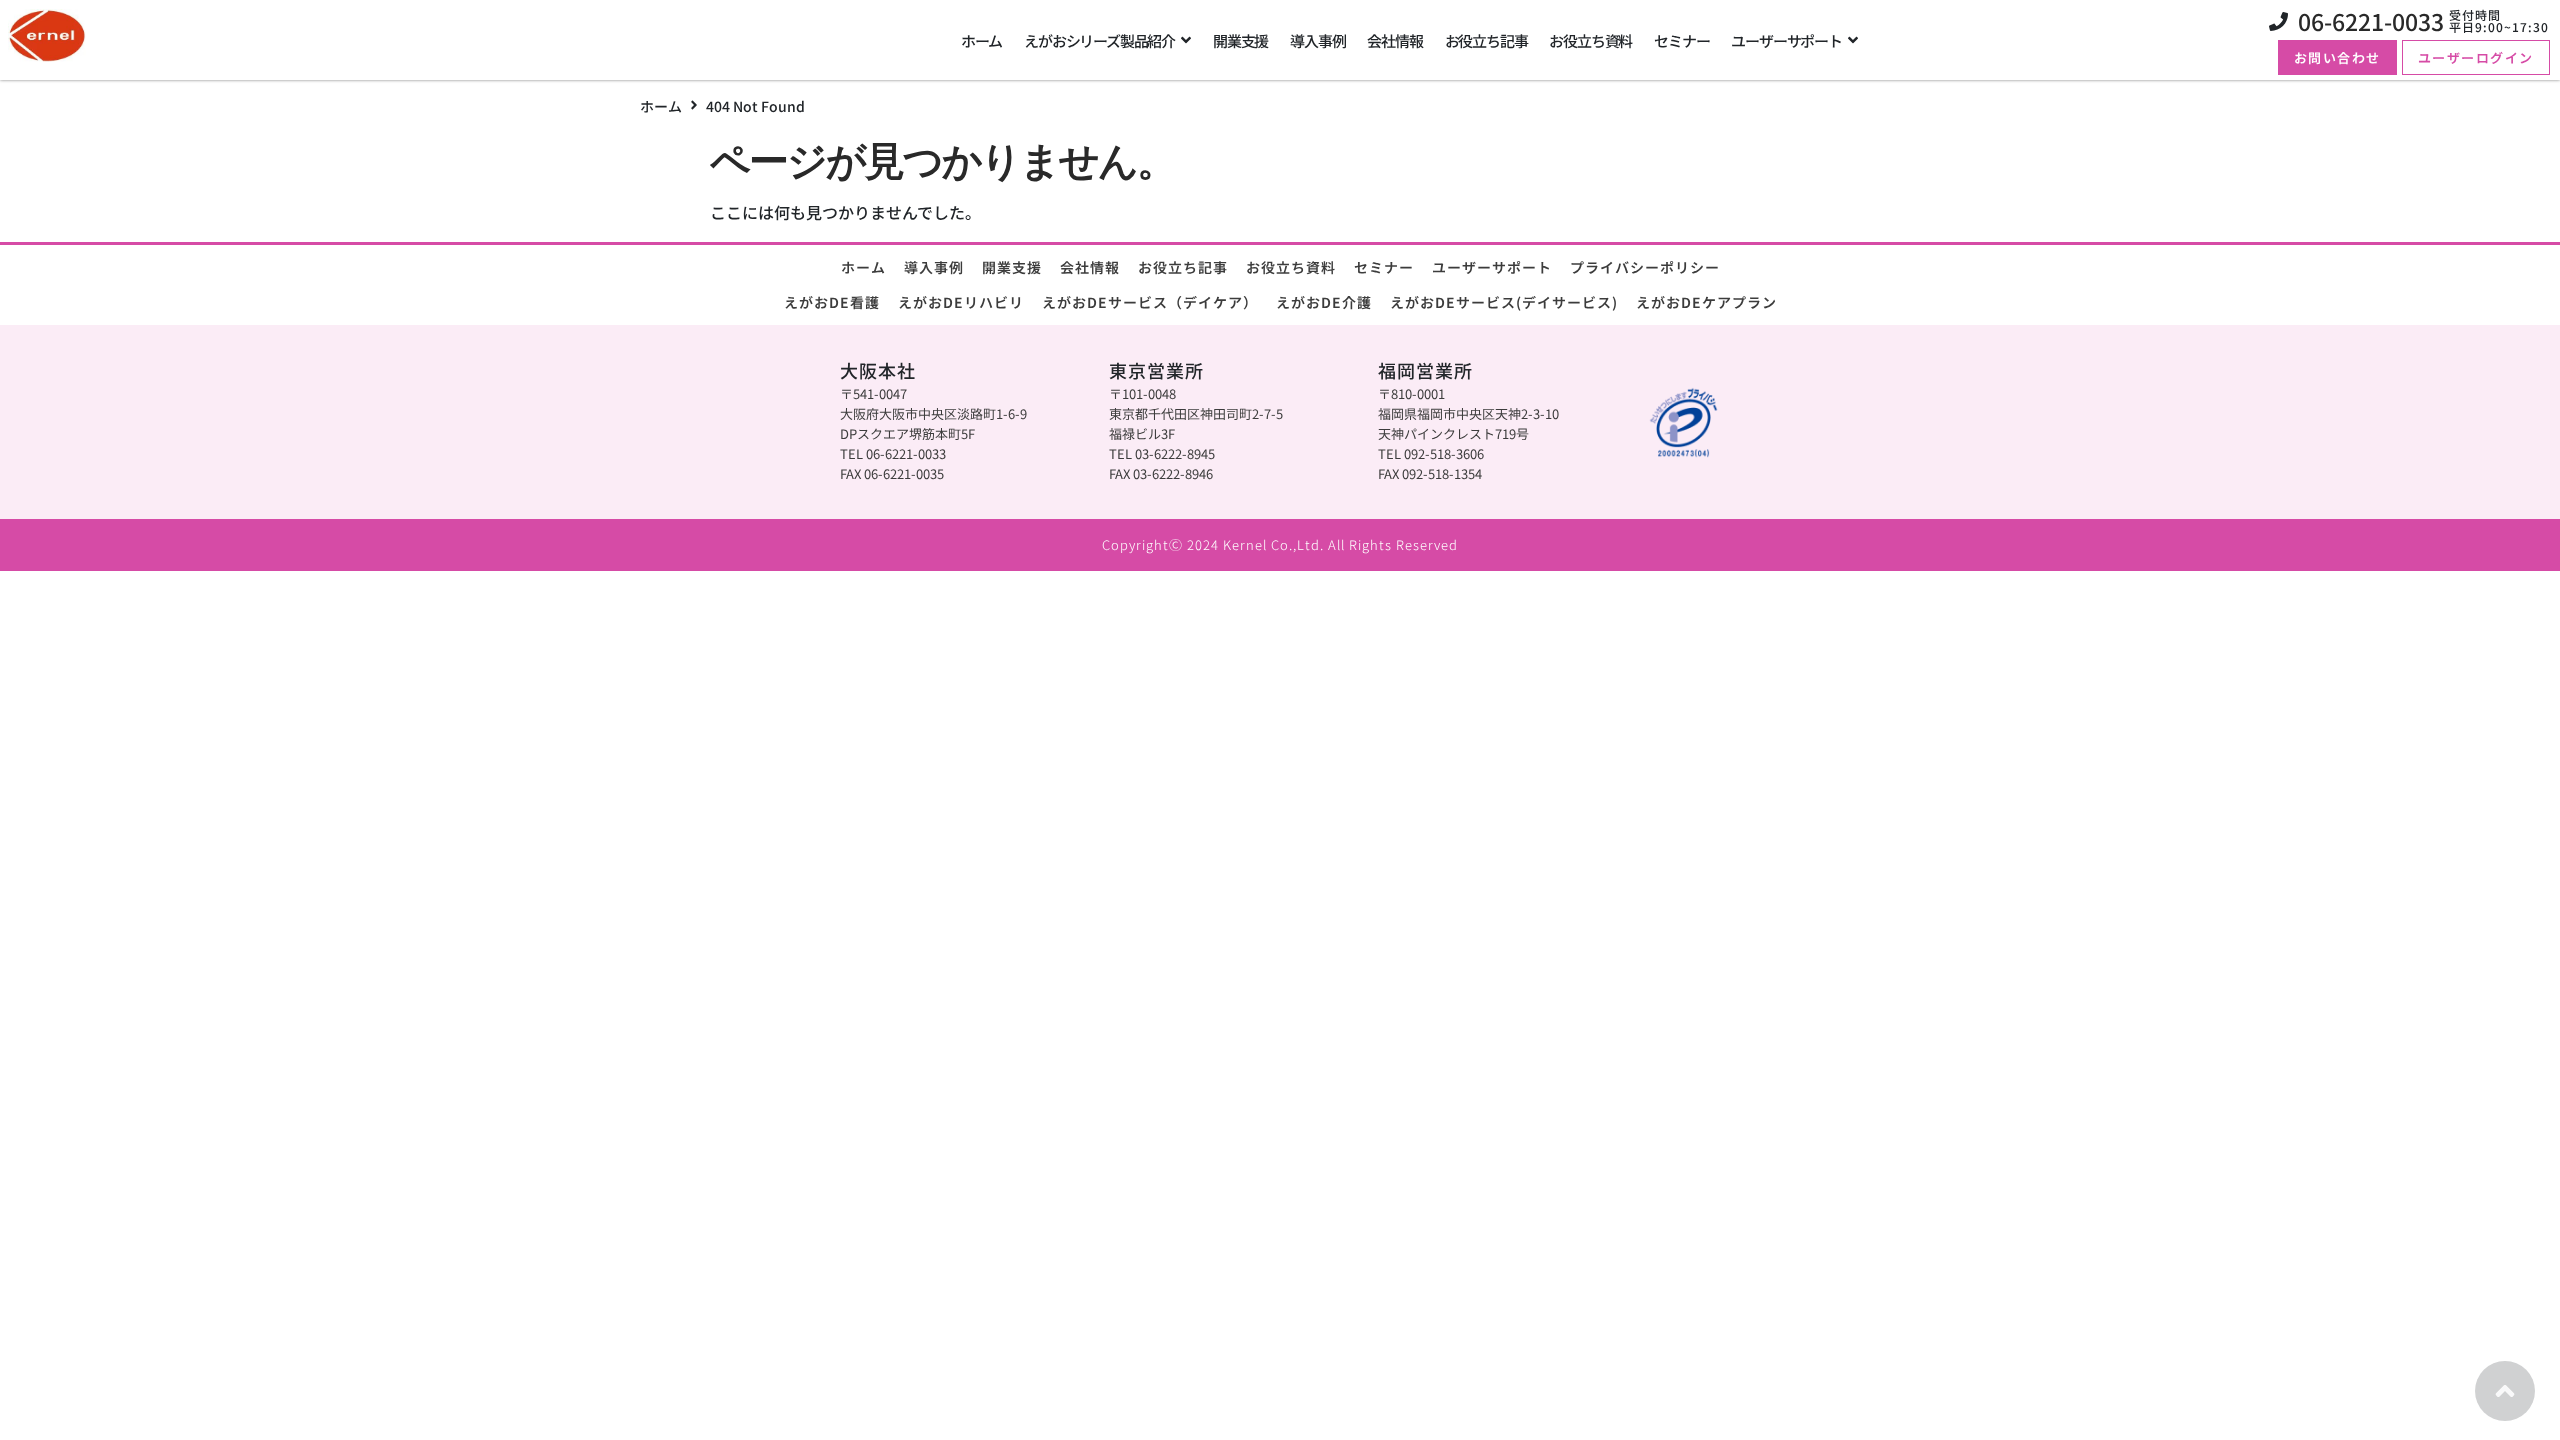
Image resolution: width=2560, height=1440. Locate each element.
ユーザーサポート (1492, 267)
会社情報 (1090, 267)
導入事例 (934, 267)
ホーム (661, 106)
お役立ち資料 (1291, 267)
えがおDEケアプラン (1706, 302)
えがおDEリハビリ (961, 302)
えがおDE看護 (832, 302)
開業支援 (1012, 267)
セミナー (1384, 267)
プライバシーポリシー (1645, 267)
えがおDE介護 (1324, 302)
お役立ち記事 (1183, 267)
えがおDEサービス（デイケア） (1150, 302)
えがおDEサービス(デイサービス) (1504, 302)
